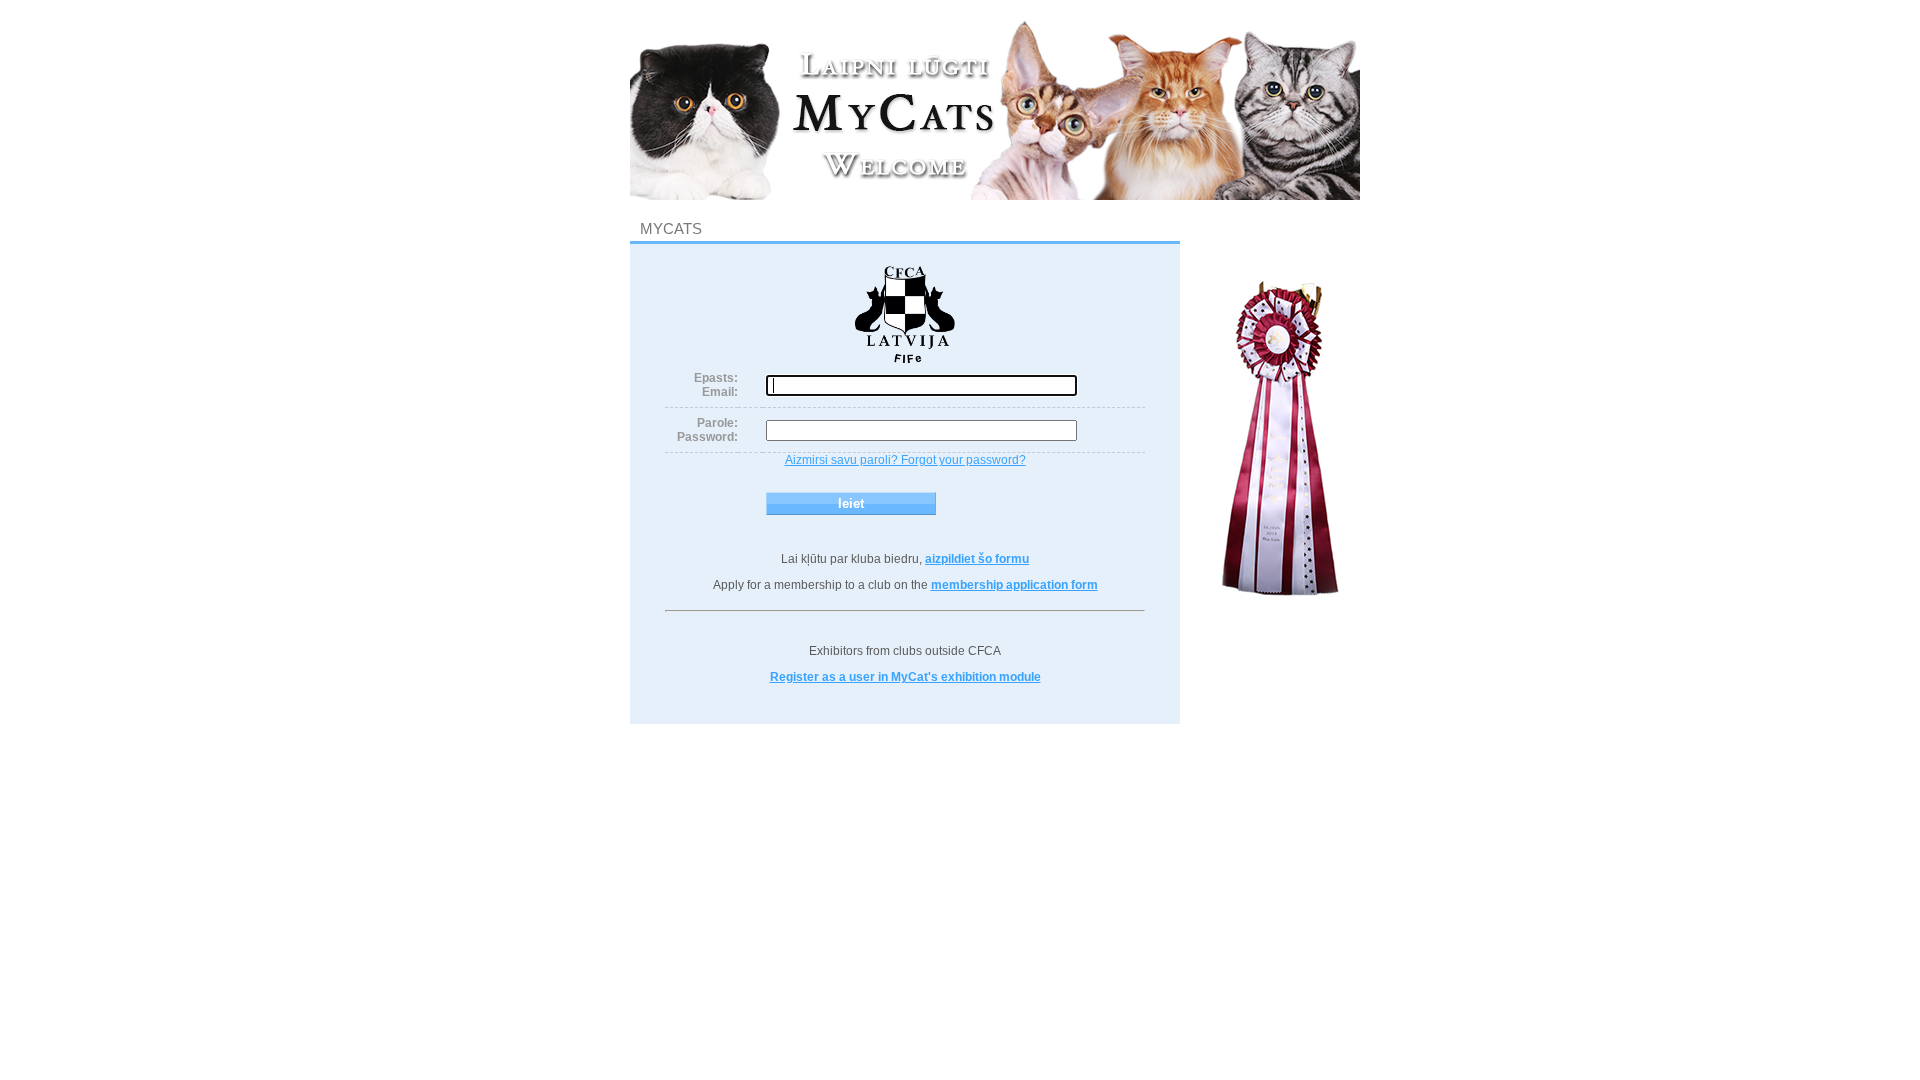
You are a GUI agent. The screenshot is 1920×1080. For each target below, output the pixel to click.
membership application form (1014, 585)
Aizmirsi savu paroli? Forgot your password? (905, 460)
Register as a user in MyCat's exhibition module (905, 677)
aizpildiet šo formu (977, 559)
